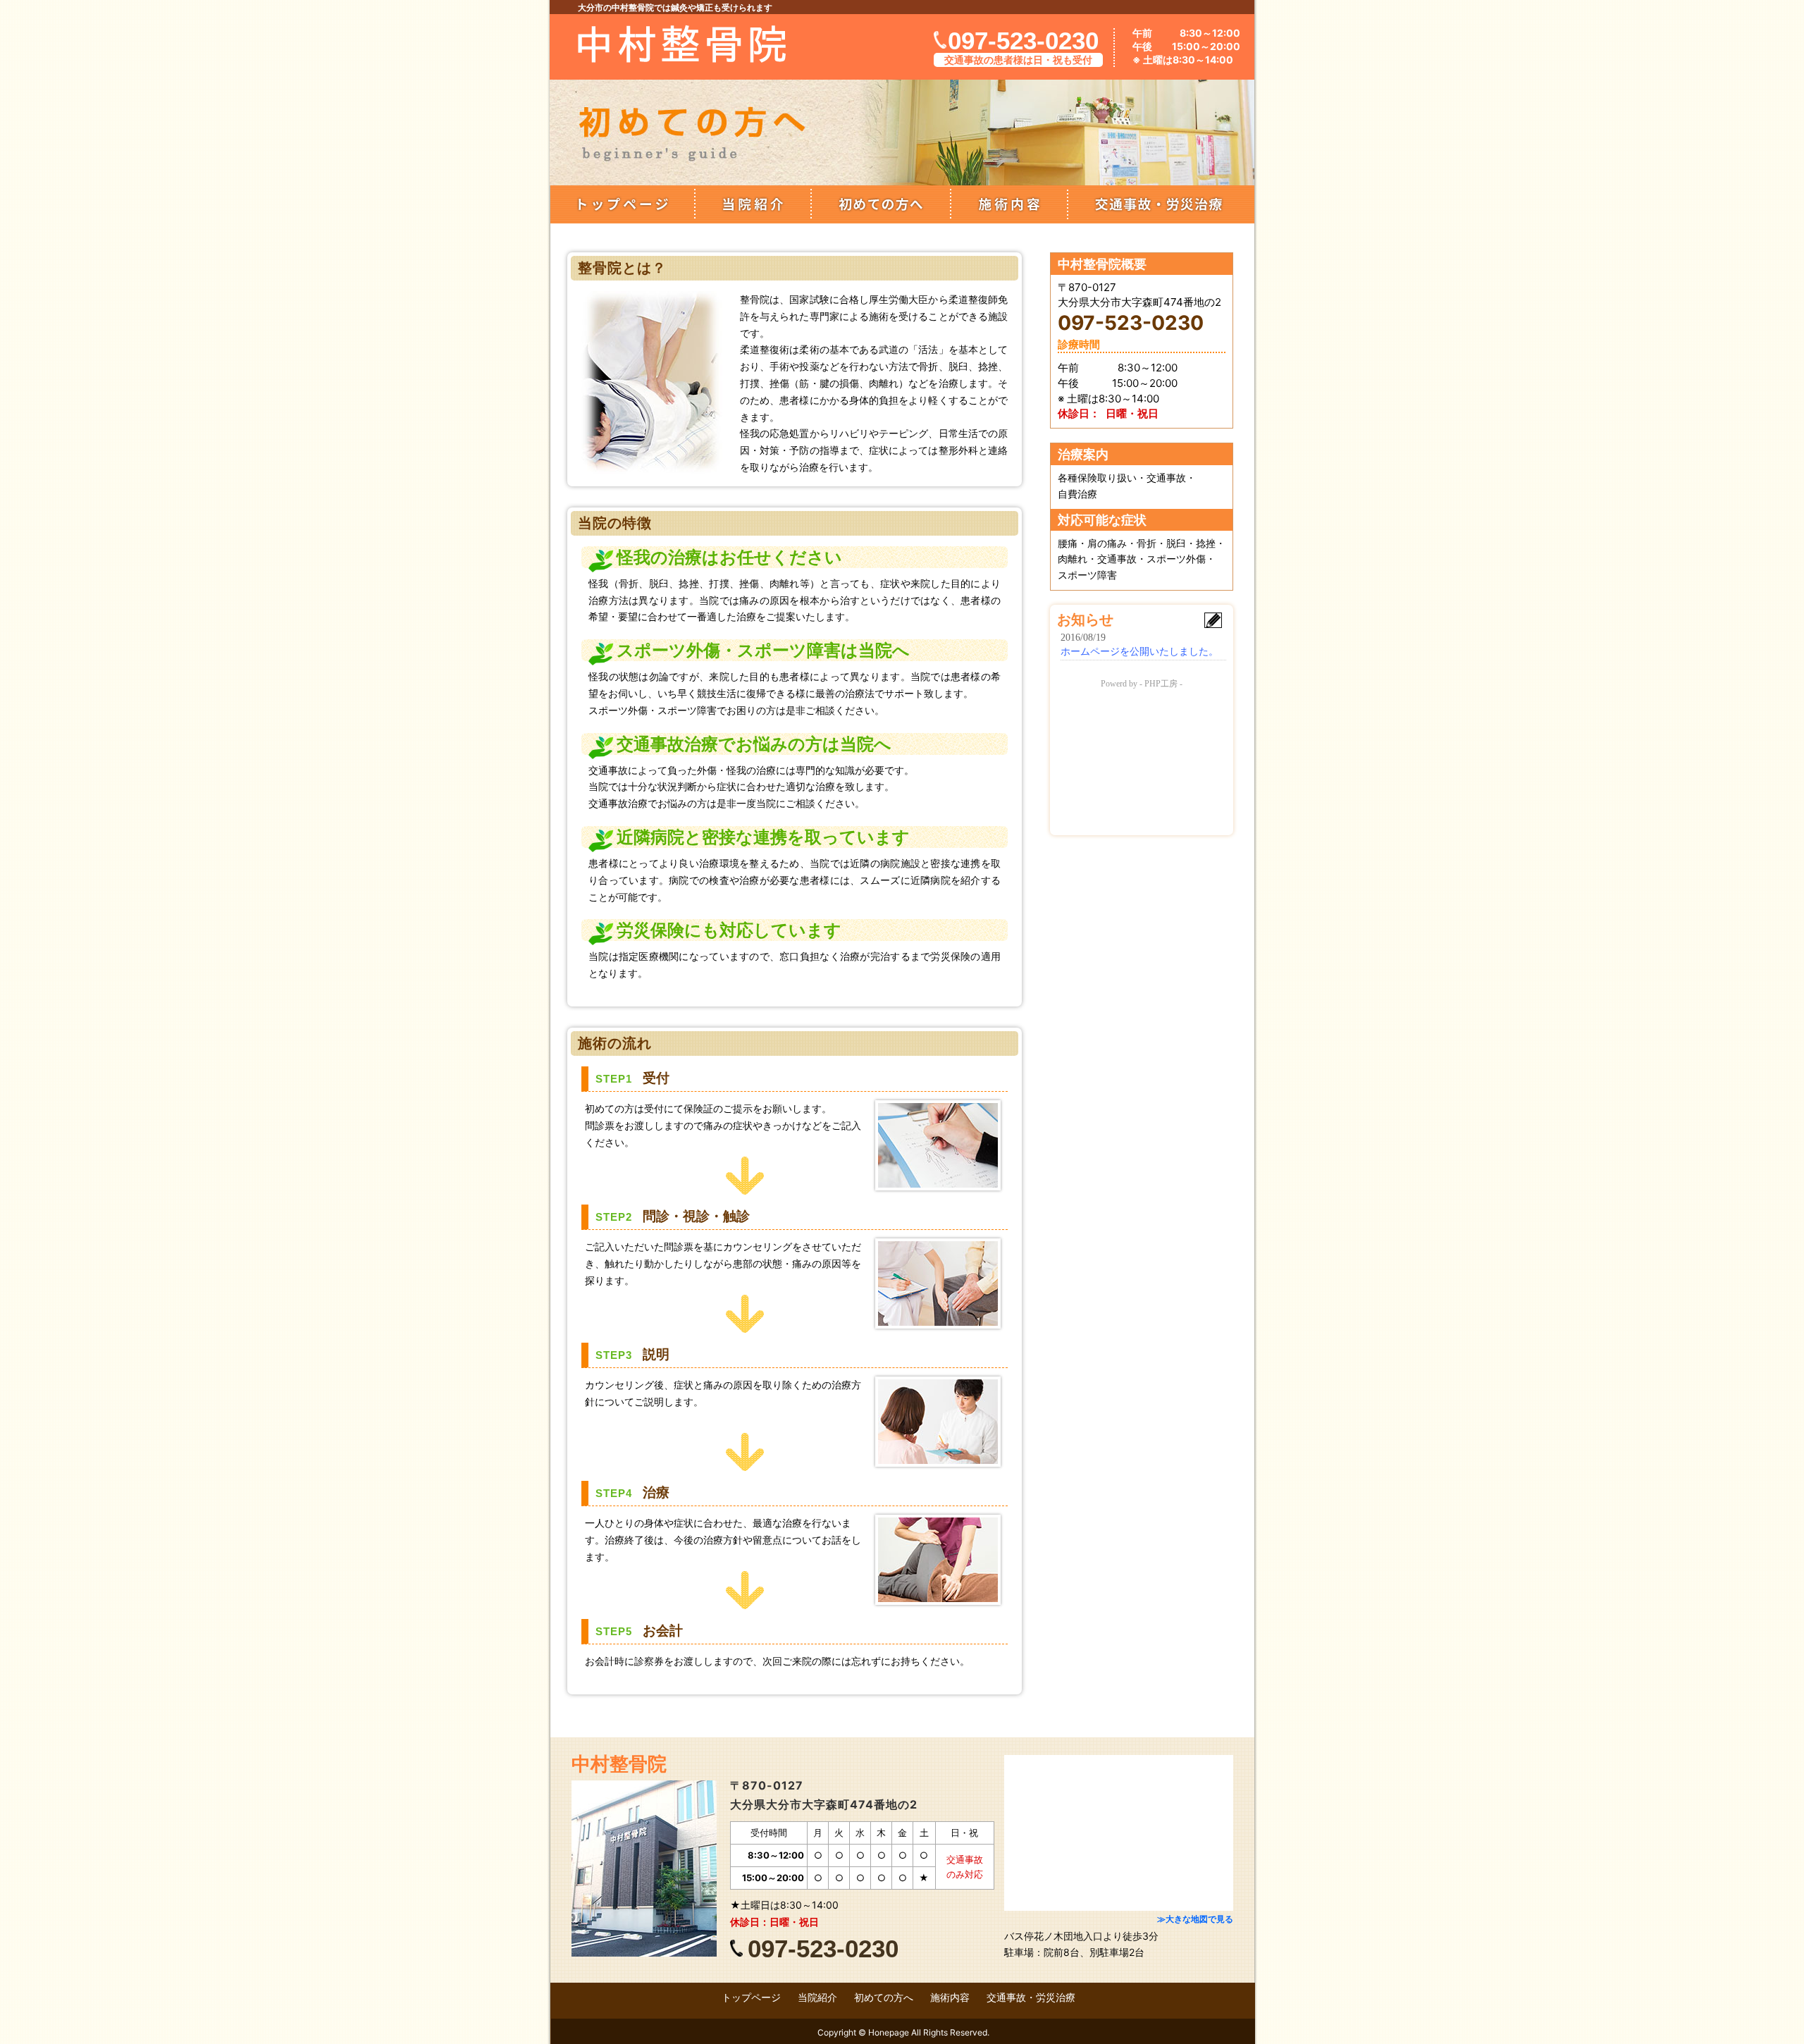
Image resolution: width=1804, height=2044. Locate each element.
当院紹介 (753, 204)
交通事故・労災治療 (1031, 1997)
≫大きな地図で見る (1195, 1919)
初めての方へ (881, 204)
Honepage (889, 2032)
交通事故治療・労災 (1161, 204)
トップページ (623, 204)
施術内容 (1009, 204)
